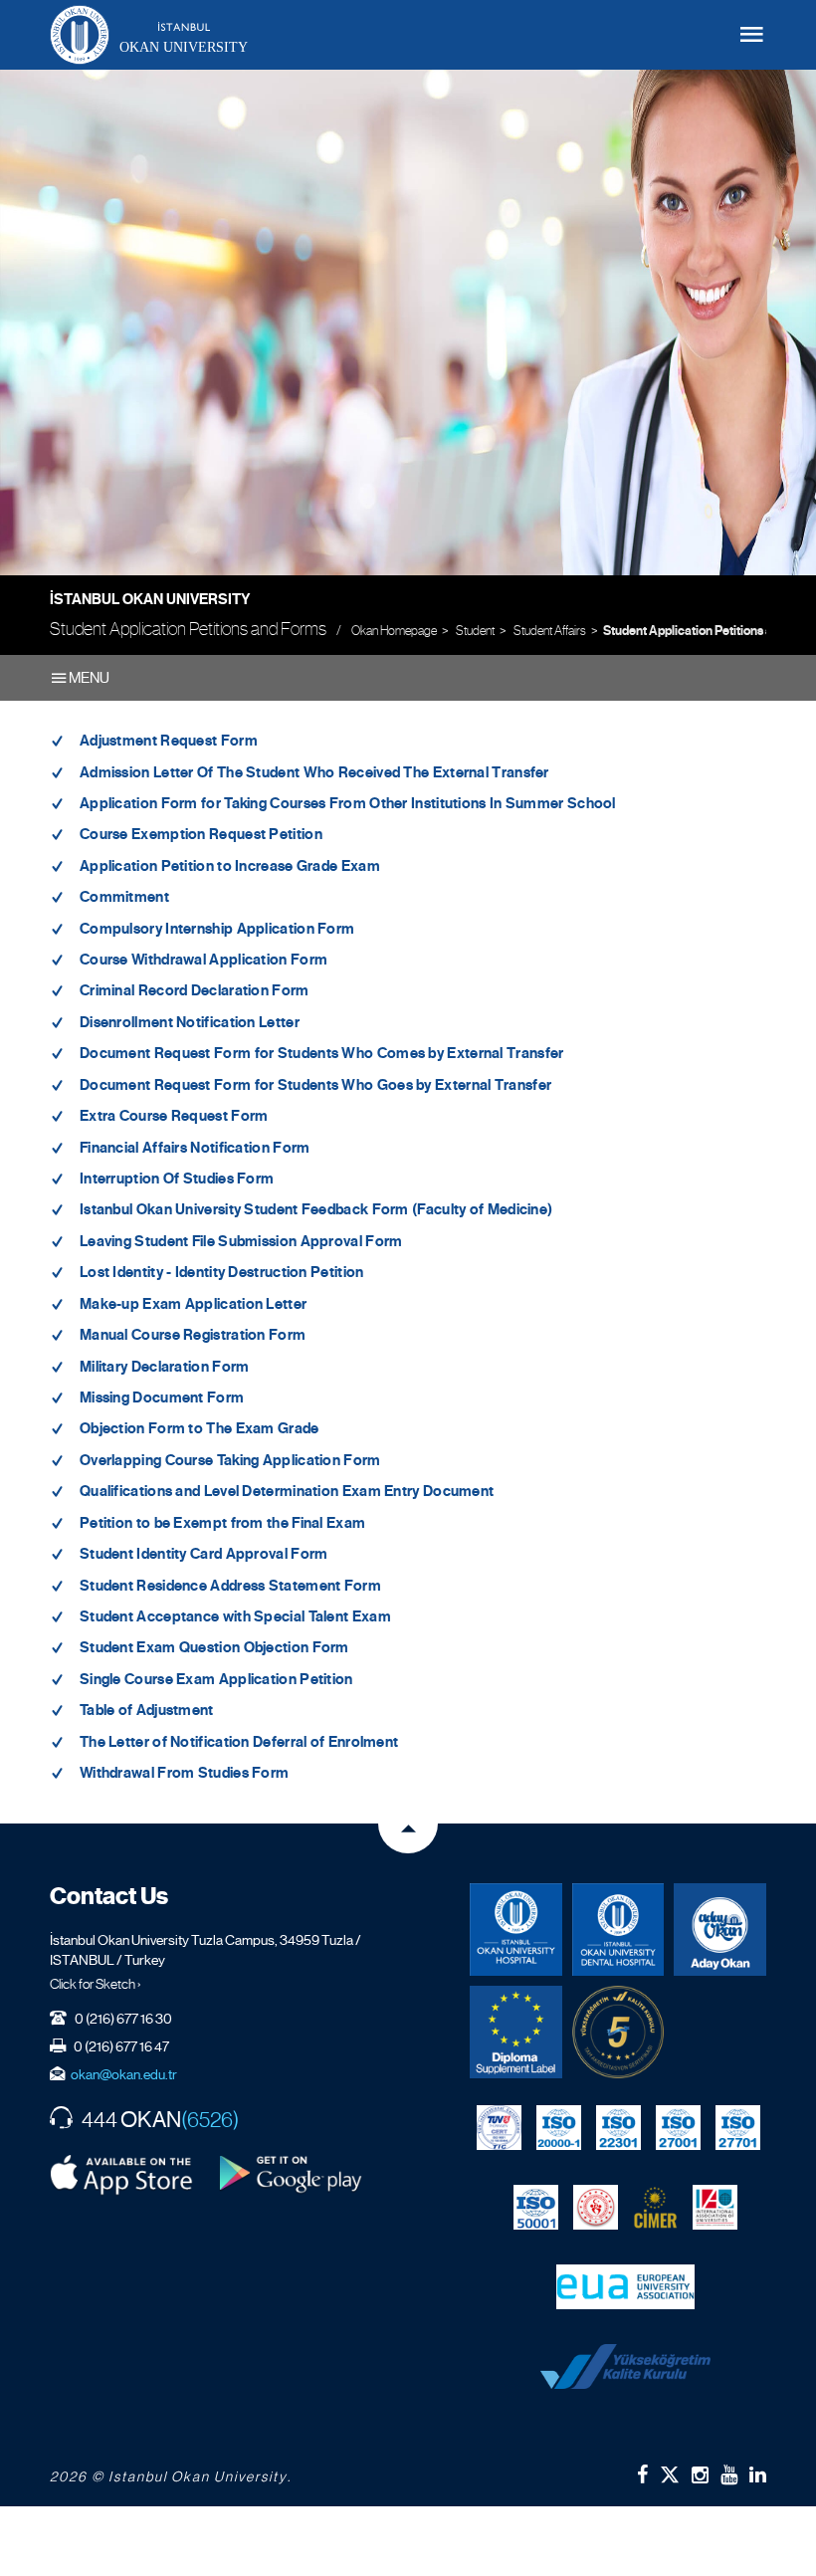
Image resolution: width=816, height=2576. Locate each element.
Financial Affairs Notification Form (195, 1148)
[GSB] (596, 2208)
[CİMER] (655, 2208)
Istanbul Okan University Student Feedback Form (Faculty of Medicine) (316, 1209)
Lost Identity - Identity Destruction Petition (222, 1272)
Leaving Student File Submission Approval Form (241, 1241)
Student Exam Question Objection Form (214, 1647)
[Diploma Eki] (516, 2032)
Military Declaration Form (165, 1367)
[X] (670, 2471)
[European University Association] (625, 2287)
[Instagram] (700, 2474)
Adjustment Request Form (169, 741)
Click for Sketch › (96, 1984)
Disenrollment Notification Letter (190, 1022)
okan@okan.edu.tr (124, 2074)
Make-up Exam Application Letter (193, 1304)
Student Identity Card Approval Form (204, 1554)
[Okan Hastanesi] (516, 1930)
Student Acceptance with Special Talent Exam (235, 1616)
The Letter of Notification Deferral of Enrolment (239, 1742)
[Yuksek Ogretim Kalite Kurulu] (618, 2032)
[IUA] (715, 2208)
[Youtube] (729, 2474)
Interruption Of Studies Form (177, 1179)
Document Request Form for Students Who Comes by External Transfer (322, 1053)
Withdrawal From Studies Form (184, 1773)
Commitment (124, 897)
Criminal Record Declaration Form (195, 990)
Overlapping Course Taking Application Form (230, 1460)
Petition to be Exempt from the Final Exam (222, 1523)
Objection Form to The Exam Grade (200, 1428)
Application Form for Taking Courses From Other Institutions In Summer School (348, 803)
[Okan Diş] (618, 1930)
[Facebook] (642, 2474)
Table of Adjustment (147, 1710)
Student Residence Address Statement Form (230, 1586)
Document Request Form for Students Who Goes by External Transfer (315, 1085)
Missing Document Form (162, 1397)
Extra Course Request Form (174, 1116)
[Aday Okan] (720, 1930)
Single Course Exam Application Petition (216, 1679)
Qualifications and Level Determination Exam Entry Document (287, 1491)
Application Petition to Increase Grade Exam (230, 866)
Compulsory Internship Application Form (217, 929)
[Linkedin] (758, 2474)
